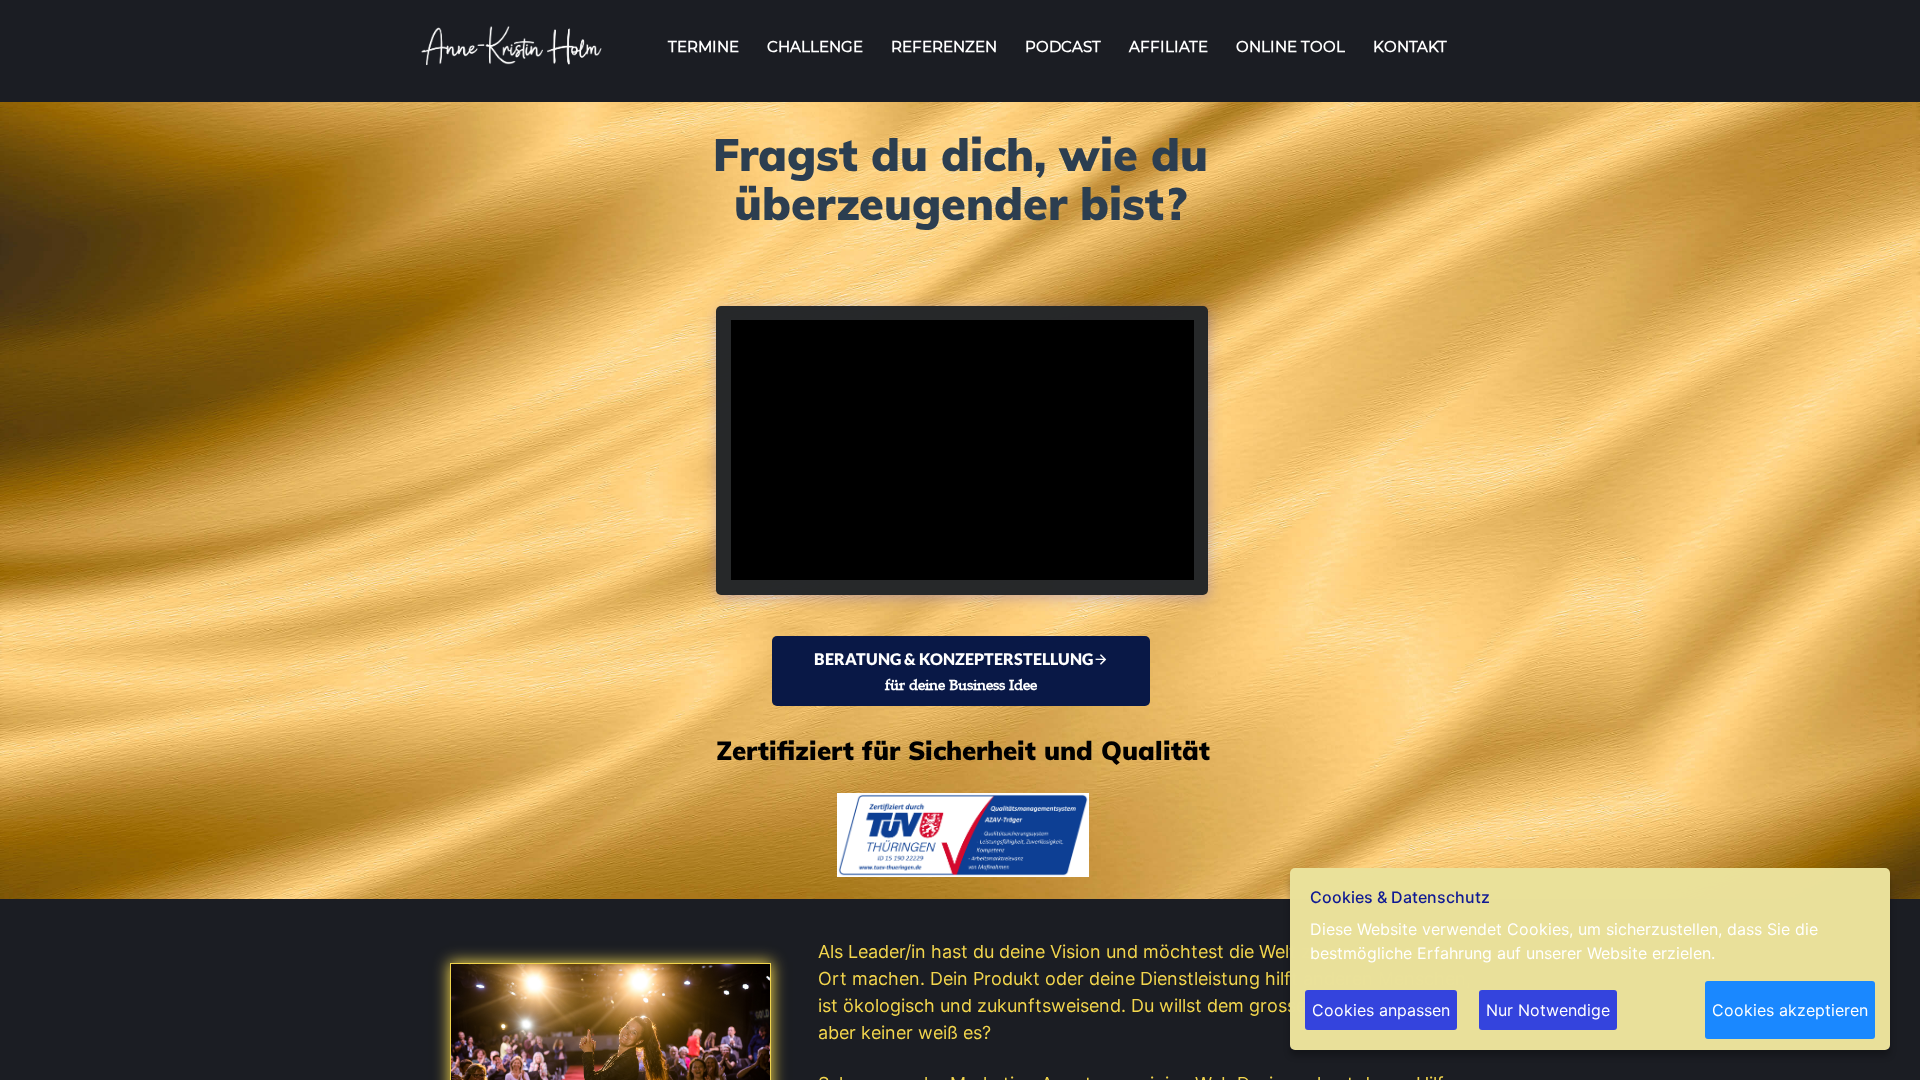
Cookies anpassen (1381, 1010)
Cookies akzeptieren (1790, 1010)
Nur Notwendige (1548, 1010)
